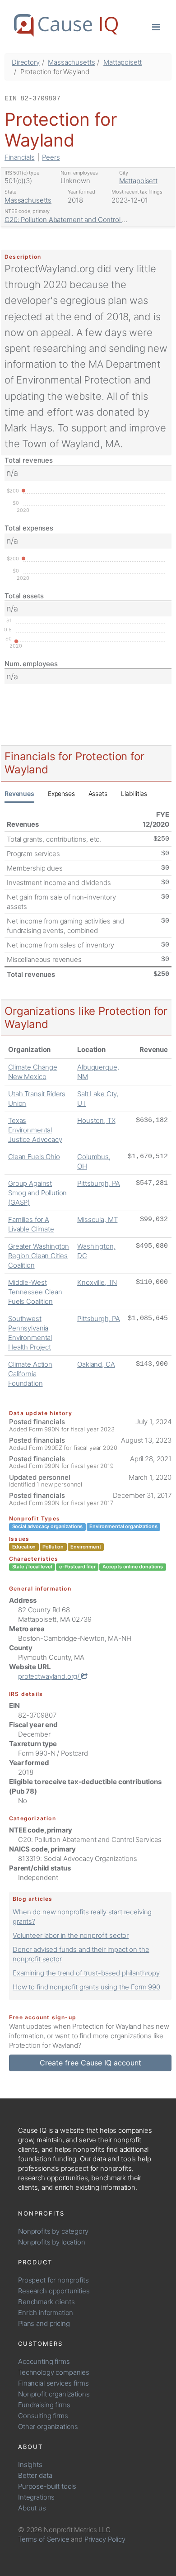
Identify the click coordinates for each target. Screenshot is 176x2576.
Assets (98, 793)
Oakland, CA (96, 1364)
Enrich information (46, 2313)
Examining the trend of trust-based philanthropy (86, 1973)
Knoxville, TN (97, 1282)
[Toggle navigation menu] (156, 26)
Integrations (36, 2497)
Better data (35, 2475)
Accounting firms (44, 2361)
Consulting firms (43, 2416)
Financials (20, 157)
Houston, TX (96, 1120)
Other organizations (48, 2427)
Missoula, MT (97, 1219)
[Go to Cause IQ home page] (66, 25)
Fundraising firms (44, 2405)
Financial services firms (53, 2383)
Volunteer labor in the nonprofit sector (71, 1935)
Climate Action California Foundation (30, 1374)
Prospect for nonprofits (53, 2280)
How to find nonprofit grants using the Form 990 (86, 1987)
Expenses (61, 793)
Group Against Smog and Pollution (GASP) (37, 1193)
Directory (26, 62)
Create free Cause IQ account (90, 2063)
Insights (30, 2465)
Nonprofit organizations (54, 2394)
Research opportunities (54, 2291)
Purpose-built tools (47, 2486)
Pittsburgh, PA (99, 1183)
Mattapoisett (123, 62)
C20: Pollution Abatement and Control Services (76, 220)
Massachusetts (71, 62)
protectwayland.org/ (50, 1676)
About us (32, 2508)
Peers (51, 157)
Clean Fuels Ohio (34, 1157)
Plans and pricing (44, 2323)
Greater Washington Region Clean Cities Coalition (39, 1256)
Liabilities (134, 793)
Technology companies (54, 2372)
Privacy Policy (105, 2539)
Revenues (19, 793)
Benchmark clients (46, 2302)
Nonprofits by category (53, 2231)
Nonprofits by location (52, 2242)
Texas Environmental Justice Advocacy (35, 1130)
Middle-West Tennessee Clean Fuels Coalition (35, 1292)
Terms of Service (44, 2539)
